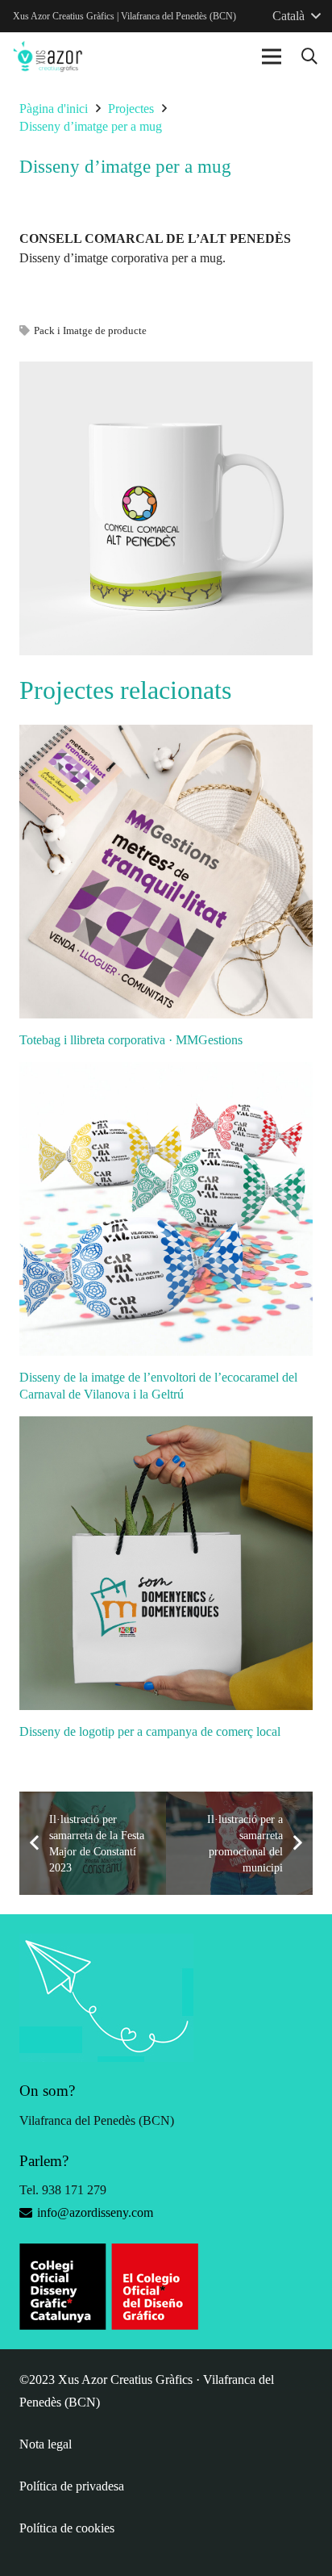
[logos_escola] (166, 2287)
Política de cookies (67, 2528)
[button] (309, 56)
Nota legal (46, 2444)
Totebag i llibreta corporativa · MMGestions (131, 1040)
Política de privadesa (72, 2486)
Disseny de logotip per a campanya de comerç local (150, 1731)
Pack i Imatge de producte (90, 331)
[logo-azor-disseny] (48, 56)
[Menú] (272, 56)
